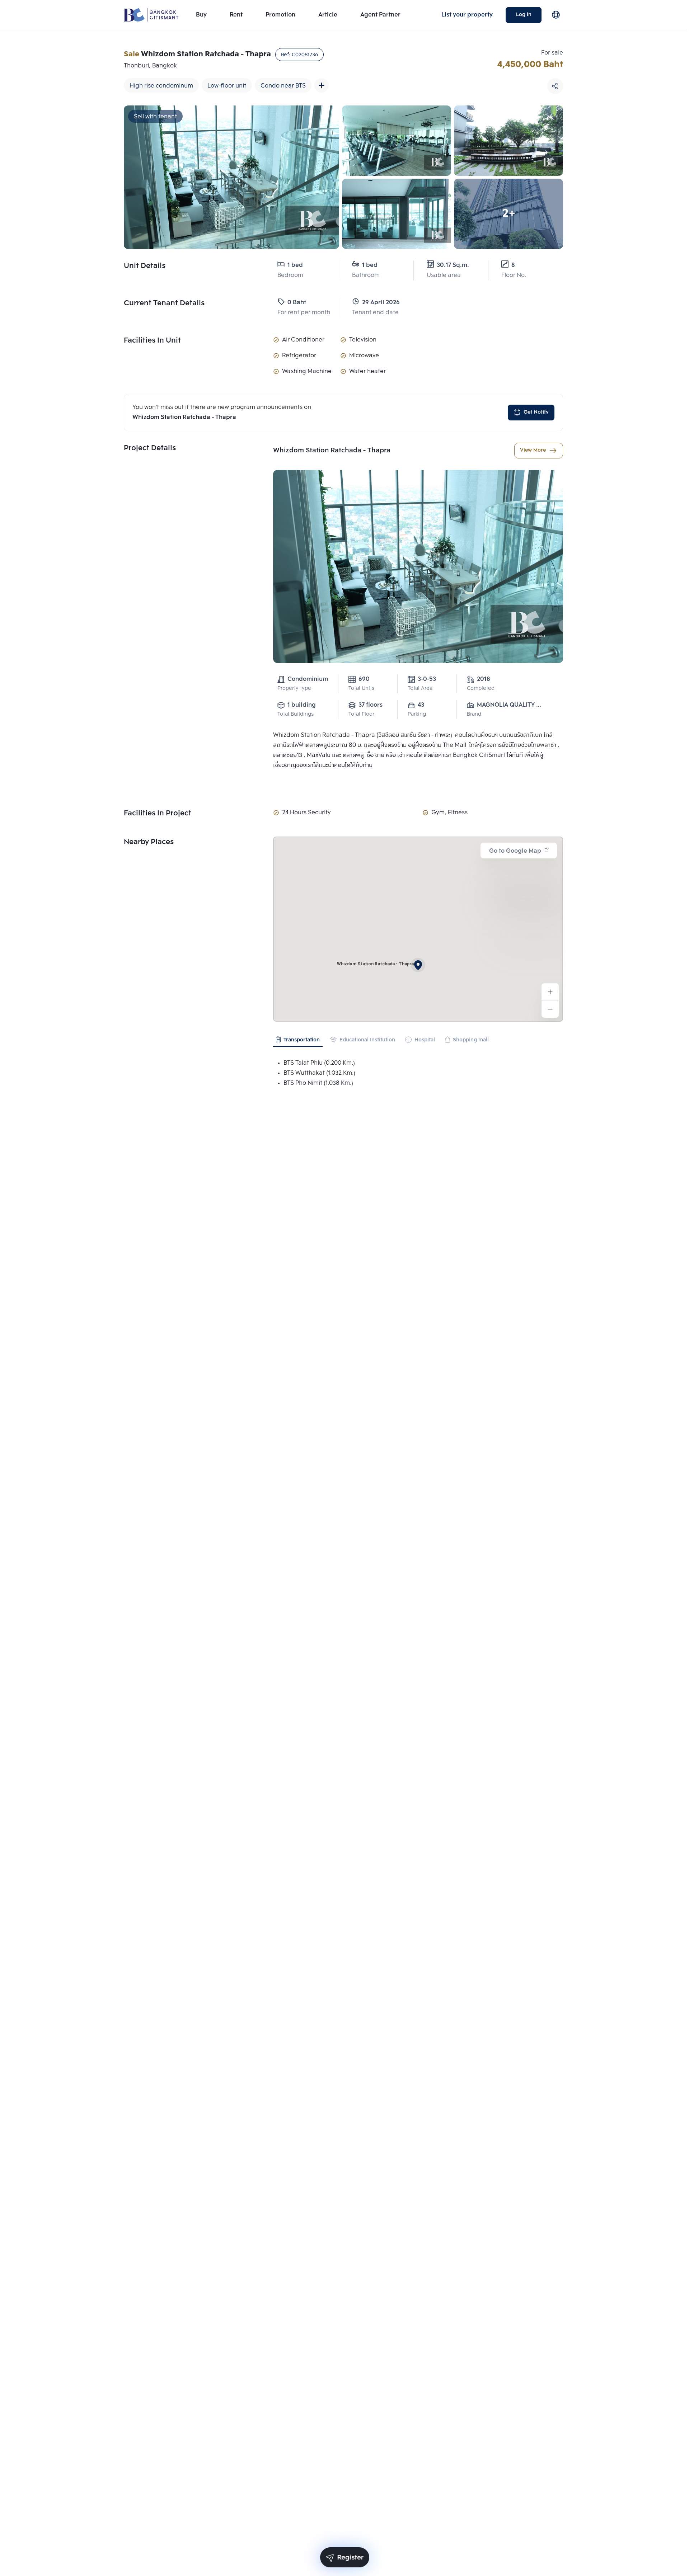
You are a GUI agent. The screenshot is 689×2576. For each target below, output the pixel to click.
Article (328, 15)
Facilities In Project (158, 814)
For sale (552, 53)
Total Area (420, 689)
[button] (418, 965)
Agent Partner (380, 15)
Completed (481, 689)
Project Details (150, 448)
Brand (474, 714)
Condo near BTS (283, 86)
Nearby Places (149, 842)
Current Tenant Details (164, 303)
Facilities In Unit (152, 341)
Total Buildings (296, 714)
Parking (417, 714)
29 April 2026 (381, 303)
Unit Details (145, 266)
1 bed (295, 265)
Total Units (361, 689)
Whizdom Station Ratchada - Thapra (332, 451)
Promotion (280, 15)
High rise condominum (161, 86)
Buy (201, 15)
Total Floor (361, 714)
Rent (236, 15)
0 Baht (297, 303)
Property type (294, 689)
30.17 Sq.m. (453, 265)
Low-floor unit (227, 86)
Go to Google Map (515, 851)
